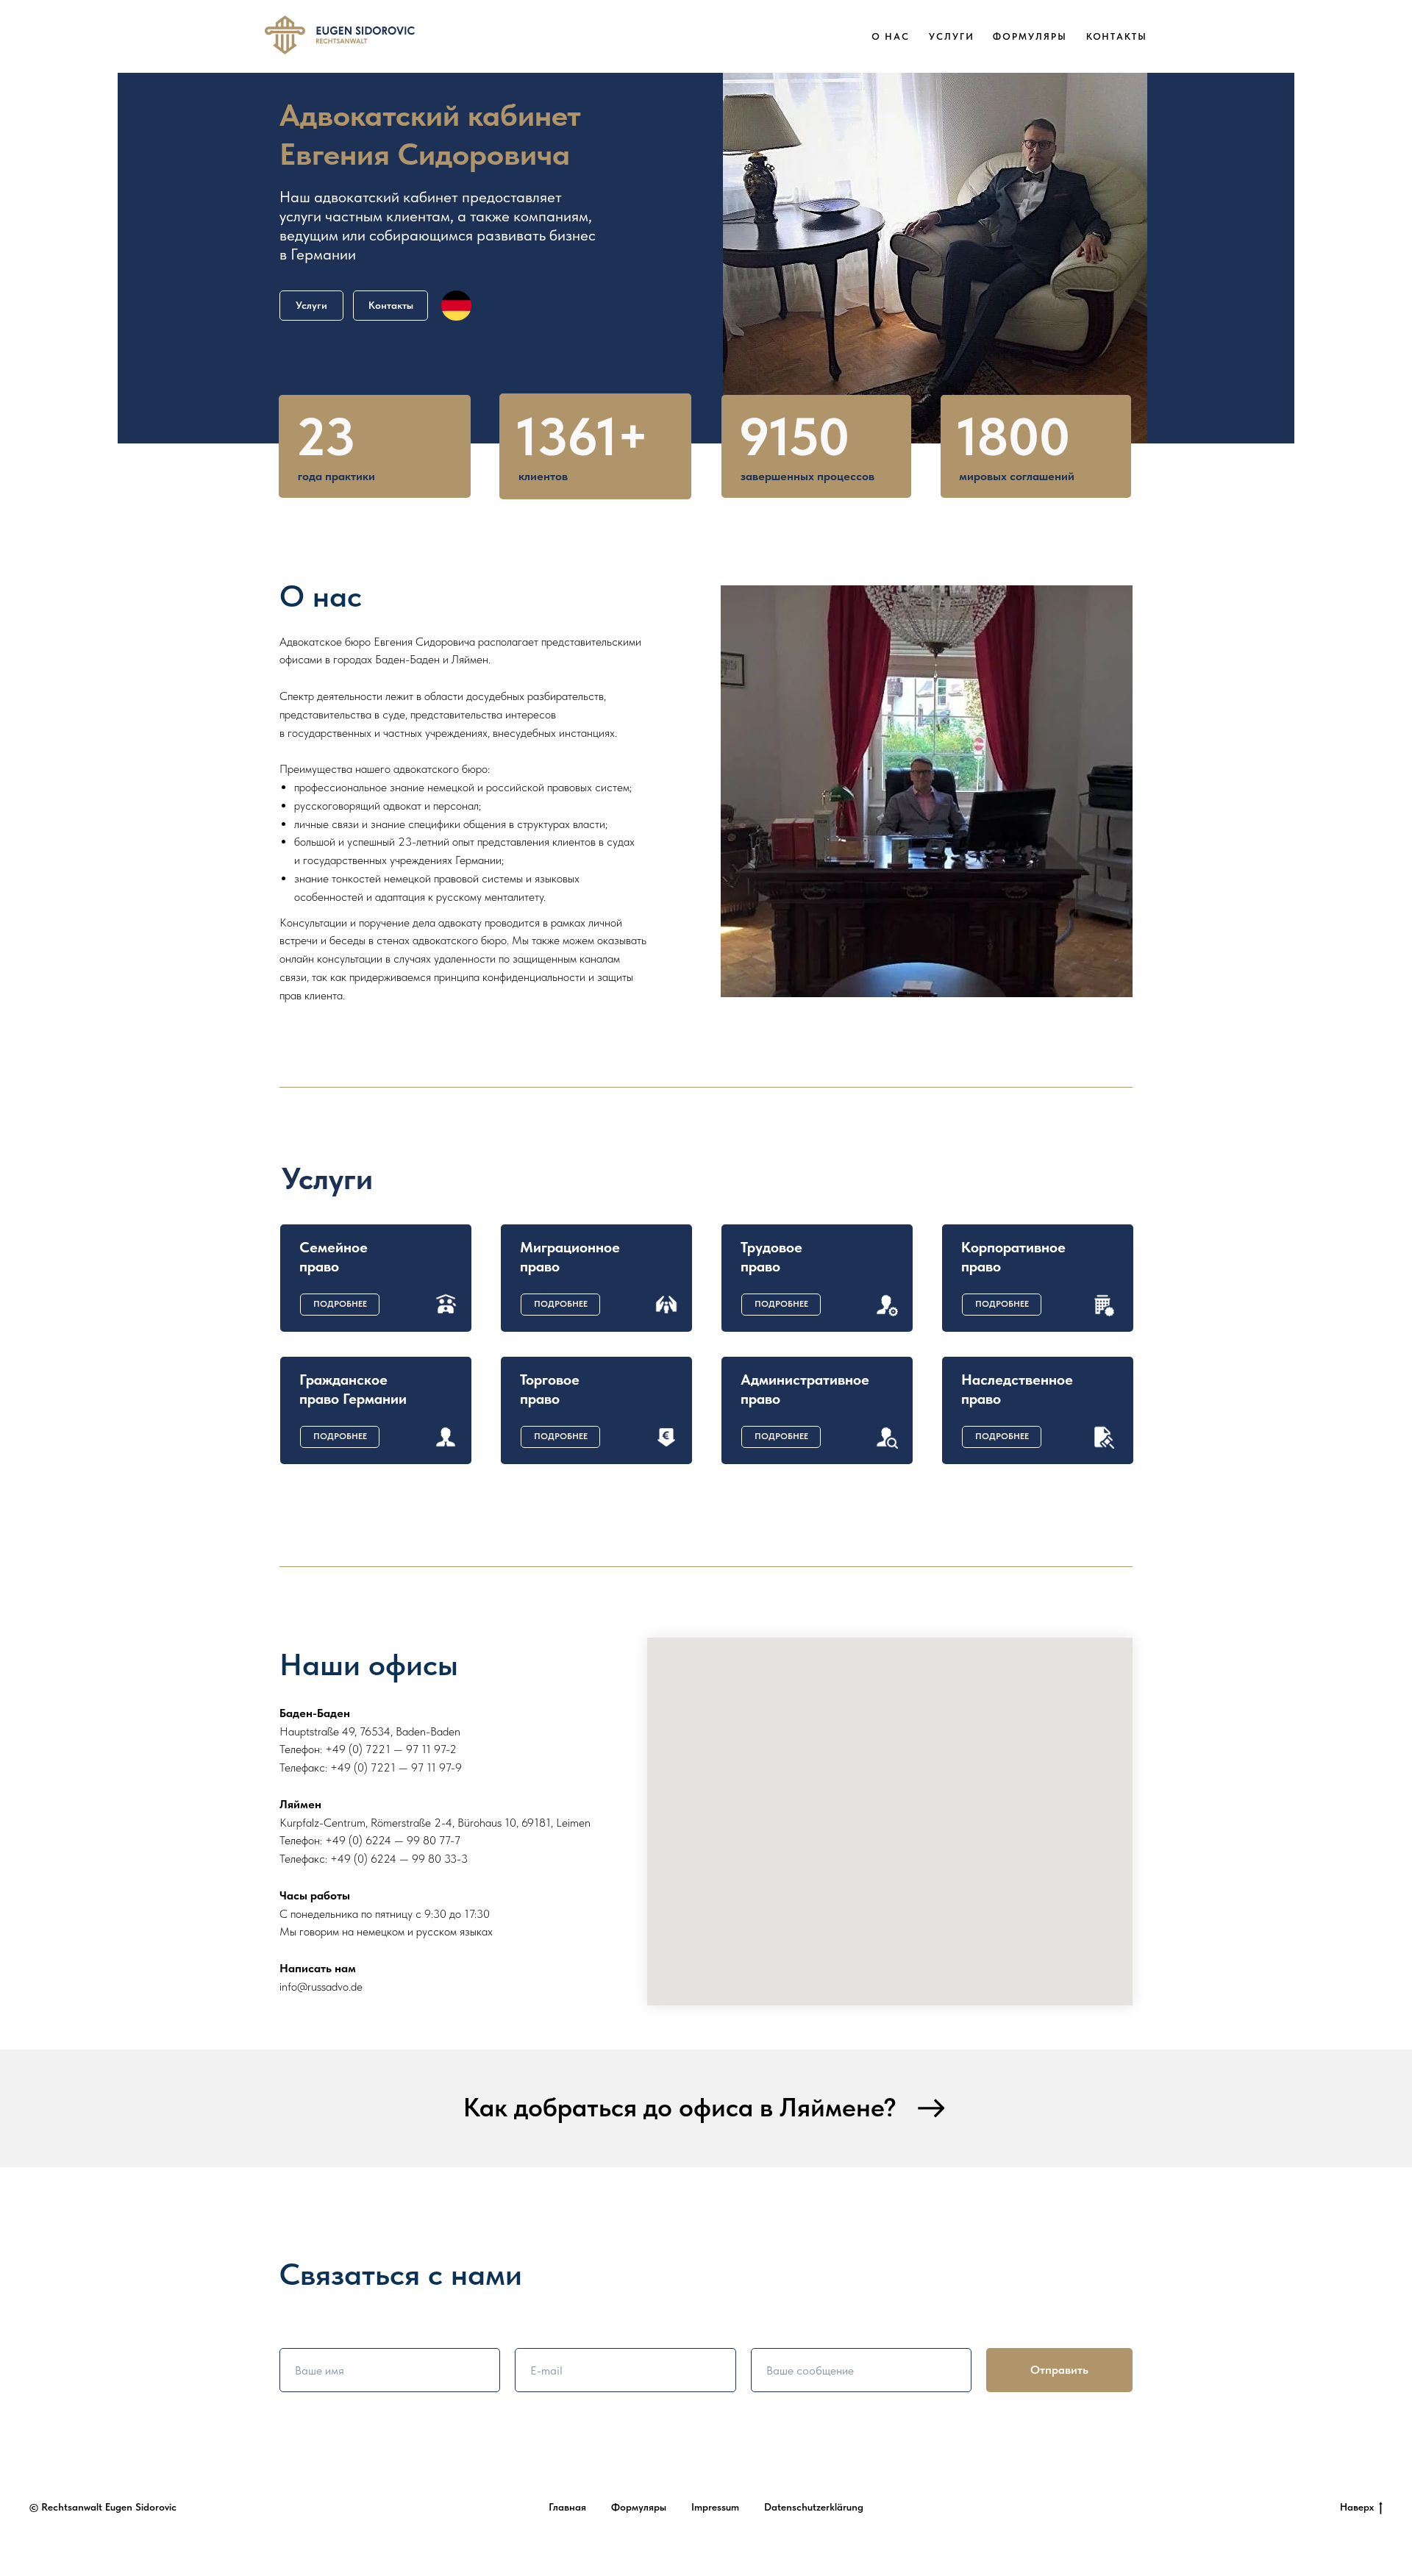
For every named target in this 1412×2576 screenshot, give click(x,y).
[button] (340, 1305)
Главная (567, 2507)
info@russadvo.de (321, 1987)
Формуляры (1030, 36)
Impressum (715, 2507)
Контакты (1117, 36)
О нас (891, 36)
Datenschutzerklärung (814, 2507)
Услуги (952, 36)
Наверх (1357, 2507)
